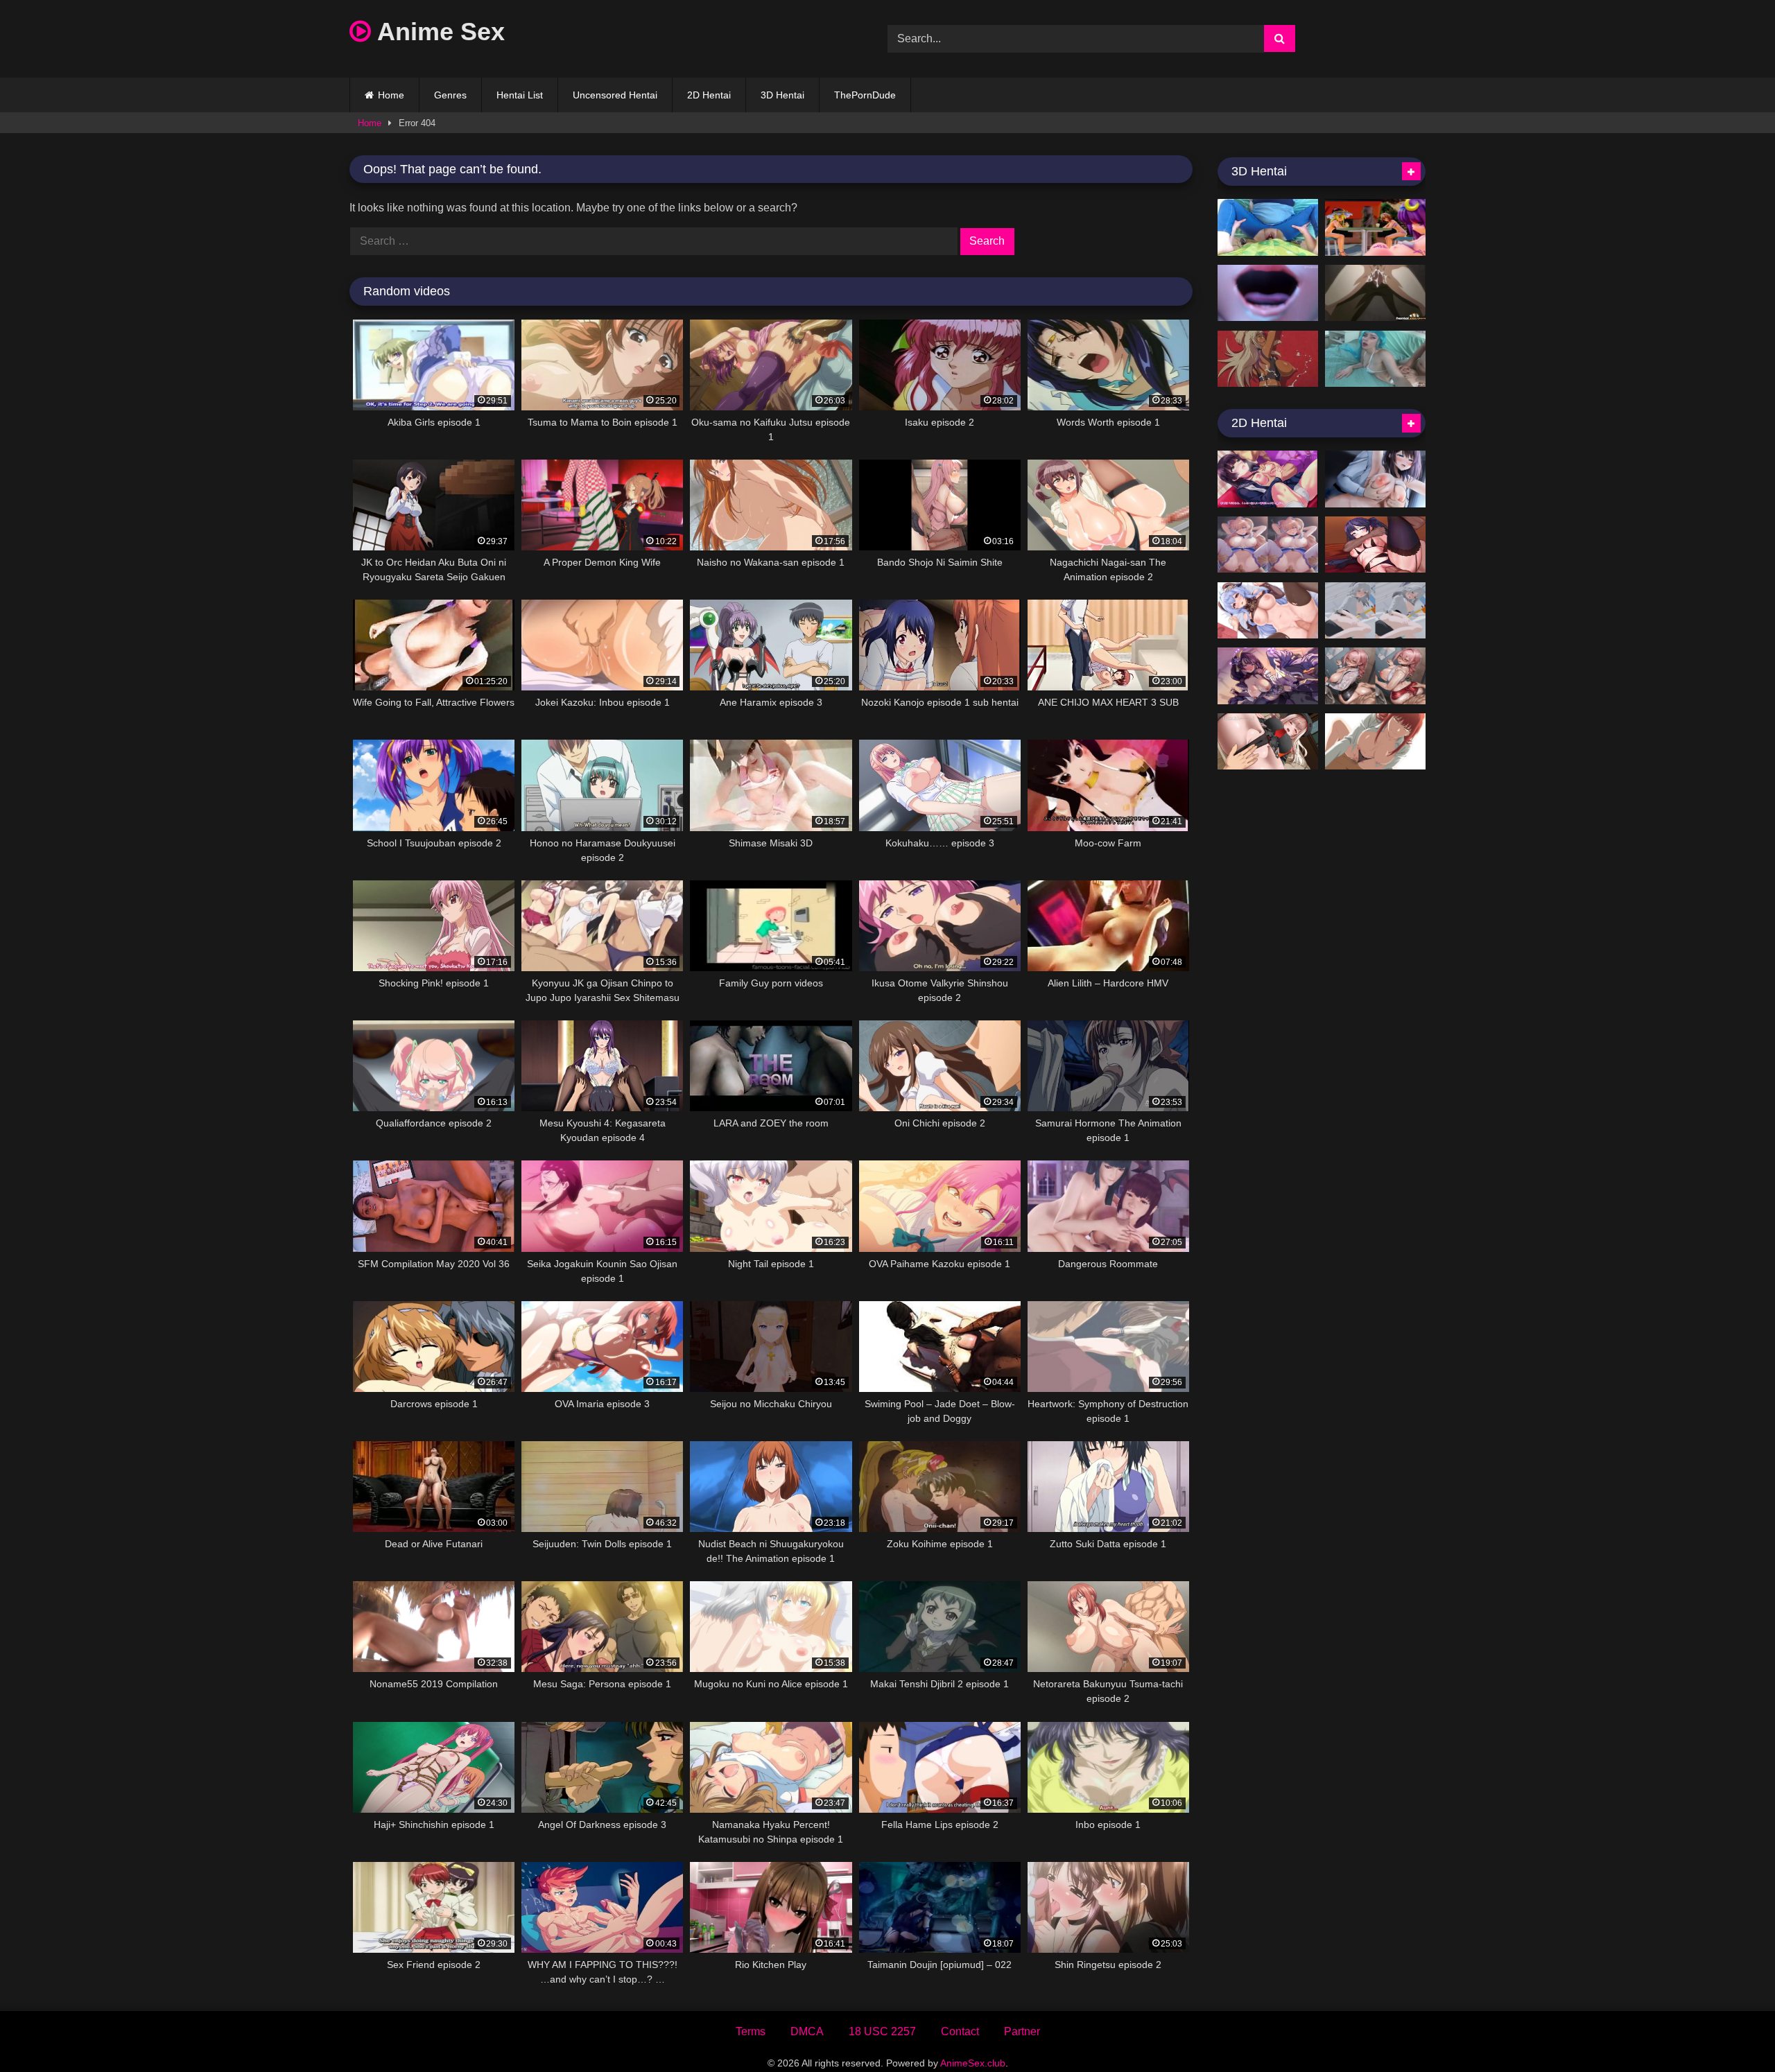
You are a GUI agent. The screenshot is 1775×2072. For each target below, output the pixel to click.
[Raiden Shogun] (1268, 676)
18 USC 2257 (882, 2031)
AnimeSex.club (973, 2063)
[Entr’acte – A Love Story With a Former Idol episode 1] (1375, 479)
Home (391, 95)
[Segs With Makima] (1375, 742)
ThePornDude (865, 95)
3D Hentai (782, 95)
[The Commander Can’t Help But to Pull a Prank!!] (1268, 742)
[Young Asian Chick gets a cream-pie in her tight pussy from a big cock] (1375, 293)
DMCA (807, 2031)
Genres (450, 95)
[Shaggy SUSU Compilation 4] (1268, 611)
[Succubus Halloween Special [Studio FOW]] (1268, 293)
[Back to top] (1732, 2031)
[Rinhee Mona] (1375, 545)
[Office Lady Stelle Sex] (1375, 611)
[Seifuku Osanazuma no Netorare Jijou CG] (1268, 479)
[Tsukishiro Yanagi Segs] (1375, 676)
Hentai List (520, 95)
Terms (751, 2031)
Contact (960, 2031)
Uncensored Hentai (615, 95)
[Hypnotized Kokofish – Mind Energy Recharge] (1268, 545)
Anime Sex (438, 32)
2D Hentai (709, 95)
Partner (1022, 2031)
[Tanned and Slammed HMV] (1268, 359)
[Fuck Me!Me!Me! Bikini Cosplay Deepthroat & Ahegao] (1375, 359)
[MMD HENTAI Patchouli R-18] (1375, 227)
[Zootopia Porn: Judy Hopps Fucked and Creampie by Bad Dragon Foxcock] (1268, 227)
